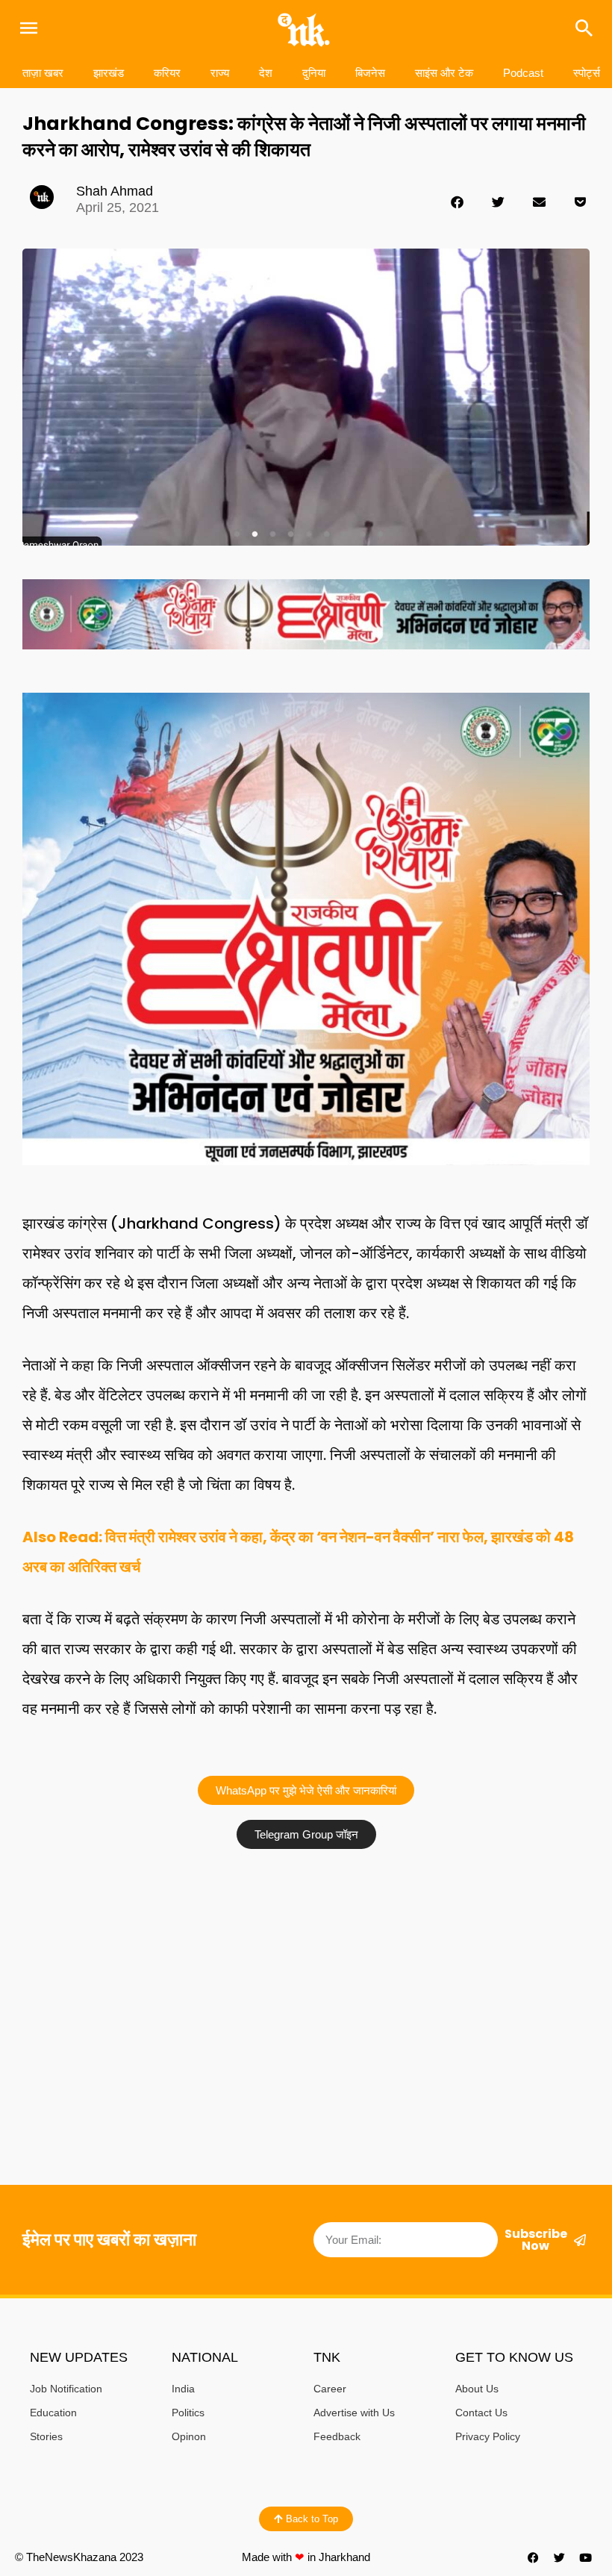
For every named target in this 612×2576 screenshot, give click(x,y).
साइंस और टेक (444, 73)
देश (266, 73)
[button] (457, 202)
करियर (167, 73)
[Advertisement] (306, 1968)
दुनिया (314, 73)
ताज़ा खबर (43, 73)
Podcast (523, 73)
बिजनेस (370, 73)
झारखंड (109, 73)
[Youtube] (586, 2557)
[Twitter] (560, 2557)
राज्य (220, 73)
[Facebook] (534, 2557)
